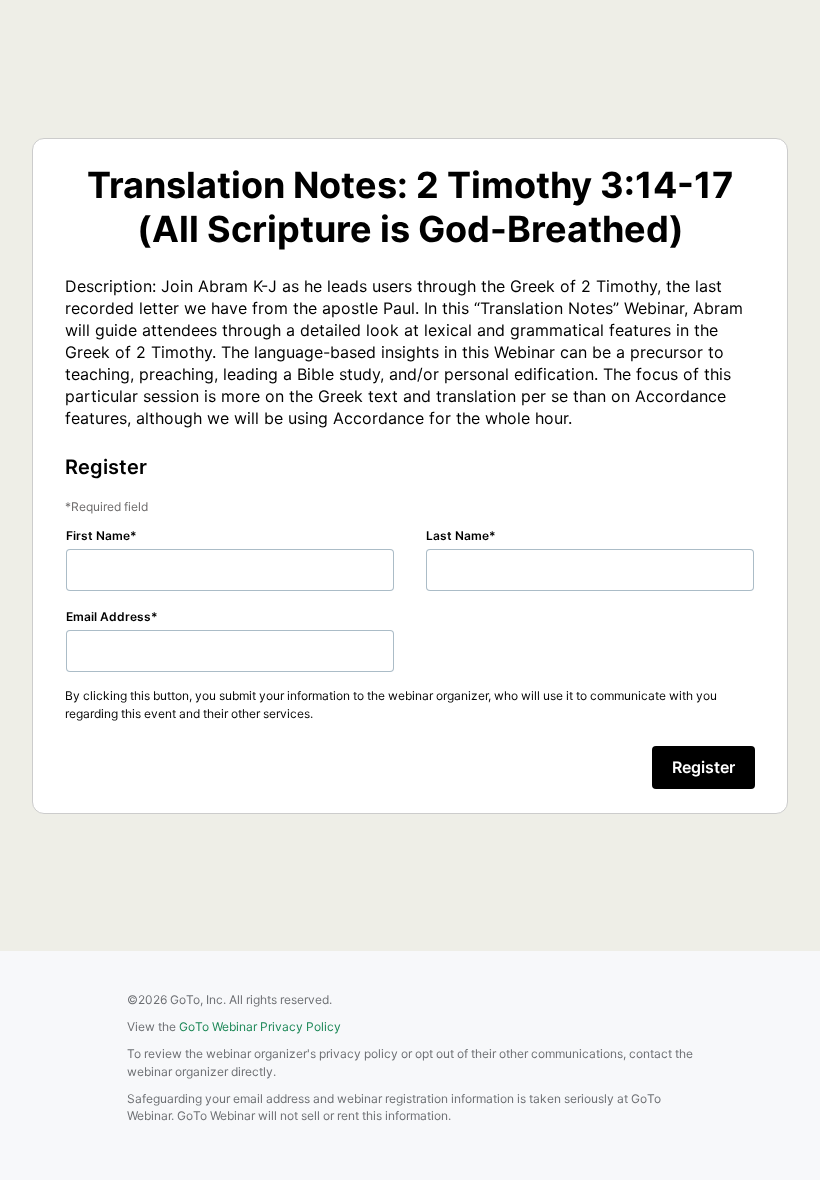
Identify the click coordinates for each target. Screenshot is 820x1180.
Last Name (457, 535)
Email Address (108, 616)
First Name (98, 535)
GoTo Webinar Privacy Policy (260, 1026)
